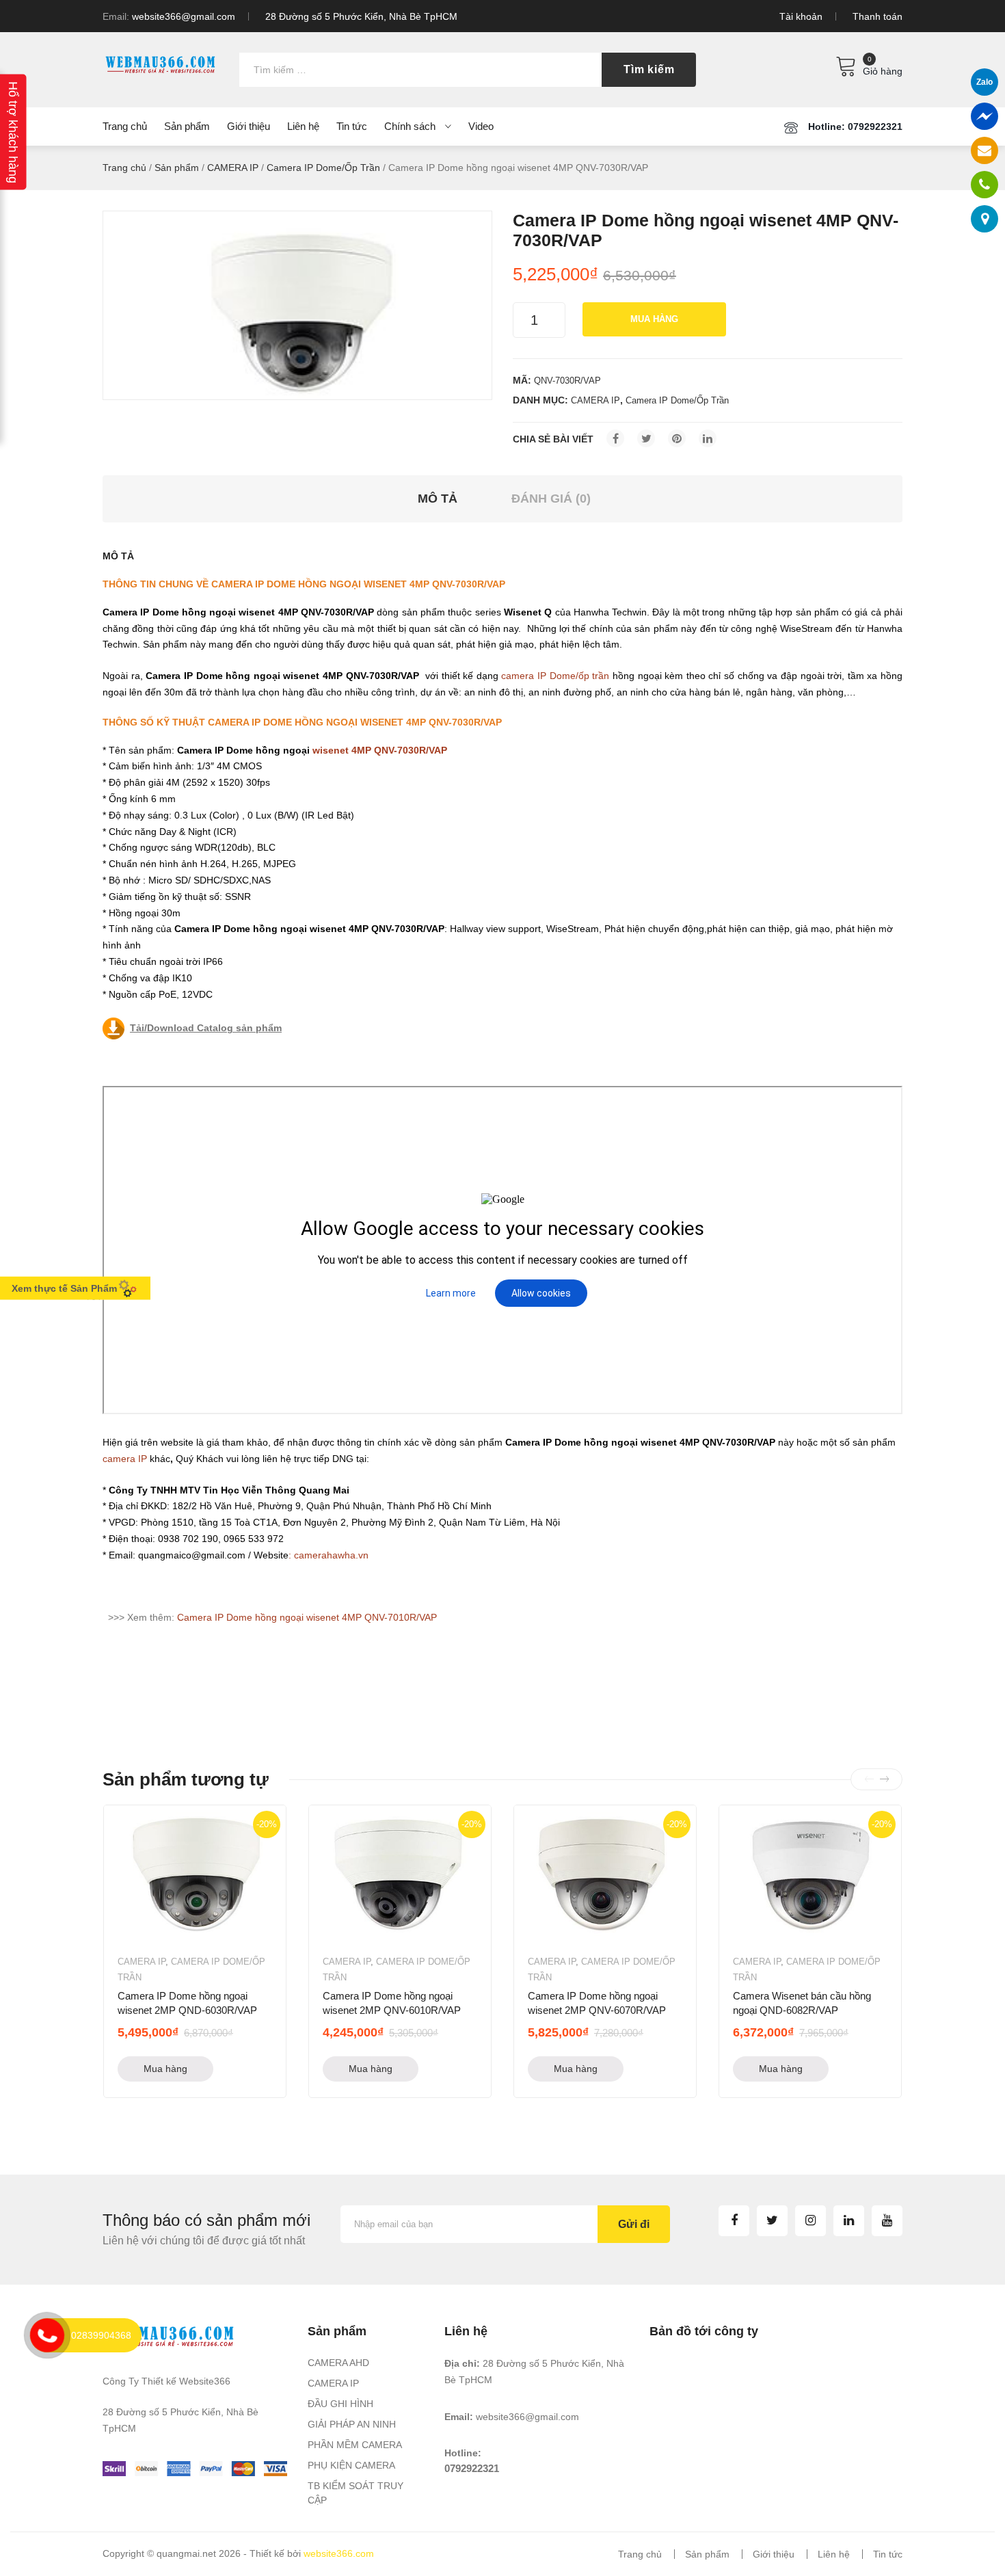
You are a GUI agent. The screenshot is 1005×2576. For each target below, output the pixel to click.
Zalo (984, 82)
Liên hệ (834, 2554)
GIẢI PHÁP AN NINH (352, 2424)
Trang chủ (124, 168)
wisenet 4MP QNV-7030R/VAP (380, 750)
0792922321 (472, 2468)
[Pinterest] (677, 438)
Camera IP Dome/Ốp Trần (323, 168)
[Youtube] (887, 2221)
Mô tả (438, 499)
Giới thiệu (774, 2554)
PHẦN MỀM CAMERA (355, 2445)
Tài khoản (801, 16)
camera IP (125, 1459)
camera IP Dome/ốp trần (555, 676)
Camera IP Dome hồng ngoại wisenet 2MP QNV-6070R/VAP (597, 2003)
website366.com (339, 2553)
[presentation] (869, 1779)
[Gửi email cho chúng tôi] (984, 150)
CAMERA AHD (338, 2363)
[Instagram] (810, 2221)
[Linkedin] (849, 2221)
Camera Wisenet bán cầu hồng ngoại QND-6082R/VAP (802, 2003)
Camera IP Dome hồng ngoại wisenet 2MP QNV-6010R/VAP (392, 2003)
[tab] (438, 499)
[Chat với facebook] (984, 116)
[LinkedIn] (708, 438)
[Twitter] (646, 438)
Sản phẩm (177, 168)
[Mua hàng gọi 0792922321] (984, 185)
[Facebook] (615, 438)
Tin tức (888, 2554)
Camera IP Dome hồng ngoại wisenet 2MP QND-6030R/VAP (187, 2003)
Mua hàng (654, 319)
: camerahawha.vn (329, 1555)
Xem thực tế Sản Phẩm (64, 1288)
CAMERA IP (233, 168)
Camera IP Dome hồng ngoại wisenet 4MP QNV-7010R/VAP (307, 1617)
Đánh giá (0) (551, 499)
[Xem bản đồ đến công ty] (985, 219)
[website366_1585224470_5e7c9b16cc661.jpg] (297, 305)
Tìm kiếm (649, 69)
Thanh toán (877, 16)
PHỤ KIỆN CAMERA (351, 2465)
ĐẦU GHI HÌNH (340, 2404)
